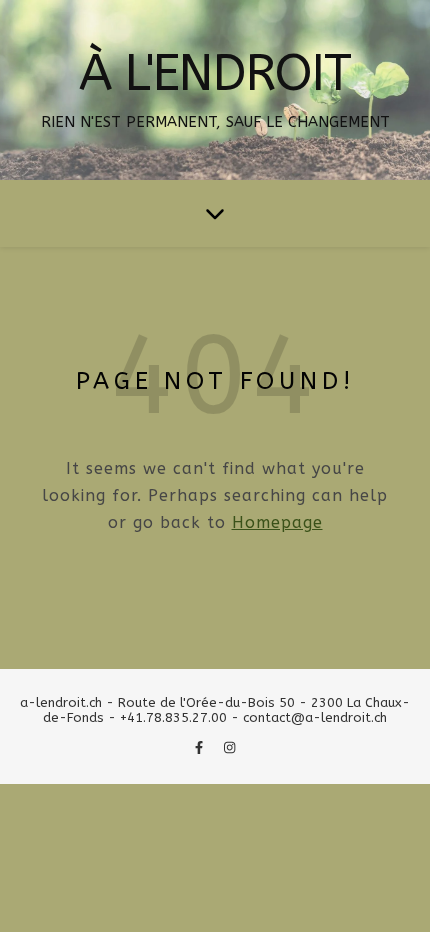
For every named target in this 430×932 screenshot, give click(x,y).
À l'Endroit (215, 74)
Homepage (277, 522)
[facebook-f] (201, 747)
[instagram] (229, 747)
